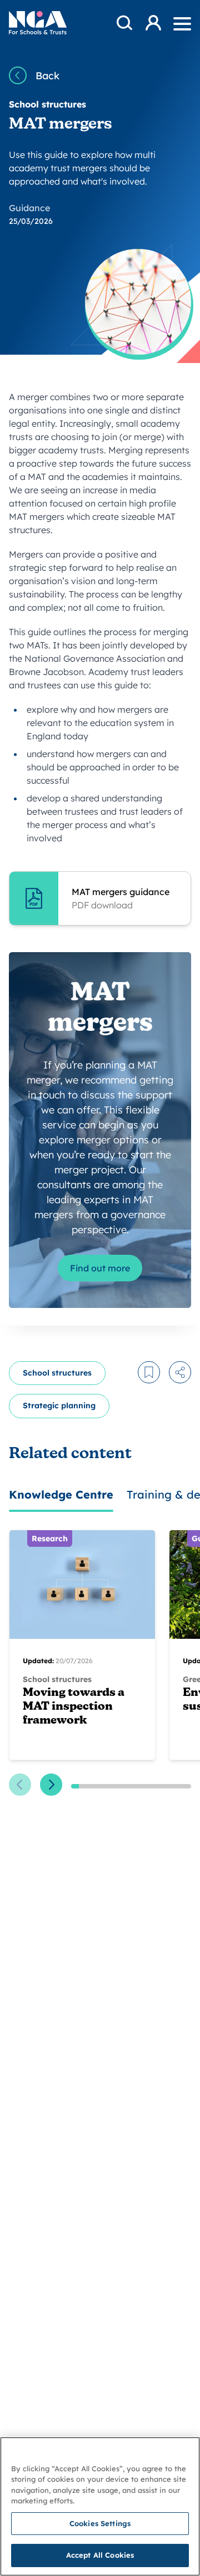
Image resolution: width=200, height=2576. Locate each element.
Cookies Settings (100, 2523)
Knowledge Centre (61, 1494)
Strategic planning (59, 1405)
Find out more (100, 1268)
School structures (57, 1373)
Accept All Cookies (100, 2555)
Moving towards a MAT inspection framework (74, 1707)
